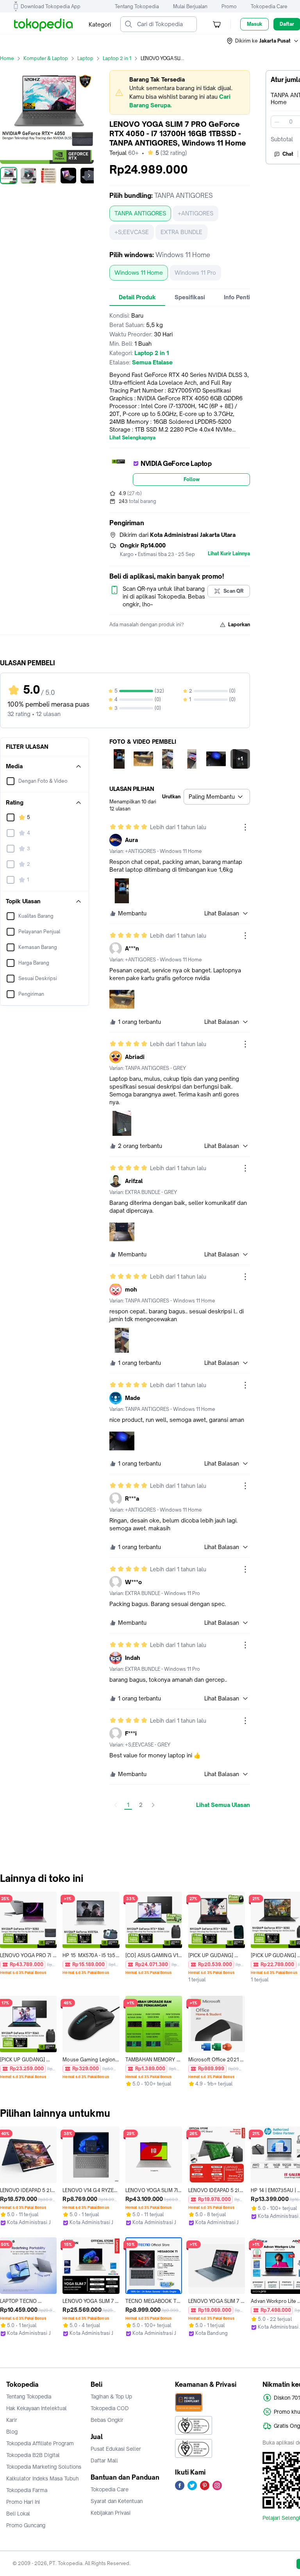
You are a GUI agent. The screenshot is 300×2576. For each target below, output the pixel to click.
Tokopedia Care (269, 6)
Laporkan (239, 624)
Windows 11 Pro (195, 273)
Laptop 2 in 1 (117, 58)
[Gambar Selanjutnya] (89, 176)
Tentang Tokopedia (137, 6)
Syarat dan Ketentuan (117, 2501)
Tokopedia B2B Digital (33, 2455)
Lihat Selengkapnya (132, 438)
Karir (12, 2420)
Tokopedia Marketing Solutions (44, 2467)
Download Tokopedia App (51, 6)
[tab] (137, 297)
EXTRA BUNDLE (181, 232)
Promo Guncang (26, 2525)
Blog (12, 2432)
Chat (288, 154)
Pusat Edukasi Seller (116, 2449)
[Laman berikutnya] (153, 1805)
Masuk (254, 24)
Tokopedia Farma (27, 2490)
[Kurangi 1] (277, 122)
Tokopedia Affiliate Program (40, 2443)
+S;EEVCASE (132, 232)
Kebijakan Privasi (111, 2513)
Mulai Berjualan (190, 6)
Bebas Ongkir (107, 2420)
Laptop (85, 58)
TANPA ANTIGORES (140, 213)
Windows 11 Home (139, 273)
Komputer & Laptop (46, 58)
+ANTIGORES (196, 213)
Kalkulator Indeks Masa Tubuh (43, 2478)
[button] (263, 41)
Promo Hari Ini (23, 2502)
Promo (229, 6)
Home (7, 58)
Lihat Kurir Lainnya (229, 554)
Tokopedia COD (110, 2408)
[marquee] (180, 92)
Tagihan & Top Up (111, 2397)
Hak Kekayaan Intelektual (37, 2408)
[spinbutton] (291, 122)
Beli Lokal (18, 2514)
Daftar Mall (104, 2461)
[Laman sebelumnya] (116, 1805)
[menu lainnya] (245, 827)
